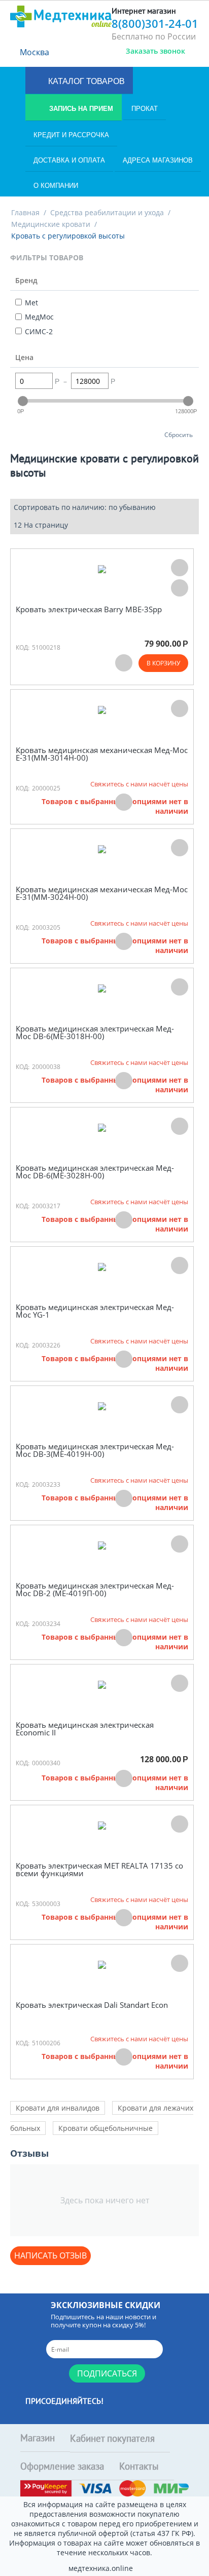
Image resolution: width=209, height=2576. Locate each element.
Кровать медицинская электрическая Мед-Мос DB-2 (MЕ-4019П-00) (95, 1589)
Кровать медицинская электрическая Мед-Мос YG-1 (95, 1311)
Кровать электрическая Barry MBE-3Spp (89, 609)
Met (31, 303)
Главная (25, 212)
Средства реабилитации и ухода (107, 212)
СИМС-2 (39, 331)
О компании (56, 186)
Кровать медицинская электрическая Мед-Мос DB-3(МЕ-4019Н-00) (95, 1450)
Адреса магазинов (158, 160)
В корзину (163, 663)
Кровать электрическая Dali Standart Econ (92, 2005)
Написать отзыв (50, 2255)
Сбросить (179, 434)
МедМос (39, 317)
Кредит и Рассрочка (71, 135)
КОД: (23, 647)
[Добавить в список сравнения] (180, 588)
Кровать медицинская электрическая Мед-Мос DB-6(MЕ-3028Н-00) (95, 1172)
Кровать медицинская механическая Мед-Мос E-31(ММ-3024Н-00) (102, 893)
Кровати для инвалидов (58, 2108)
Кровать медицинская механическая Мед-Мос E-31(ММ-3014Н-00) (102, 754)
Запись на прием (80, 109)
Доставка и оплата (69, 160)
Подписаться (107, 2373)
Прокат (145, 109)
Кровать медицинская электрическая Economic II (85, 1729)
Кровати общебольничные (106, 2128)
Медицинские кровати (51, 224)
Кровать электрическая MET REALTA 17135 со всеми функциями (99, 1869)
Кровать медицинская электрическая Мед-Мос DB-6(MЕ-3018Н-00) (95, 1032)
